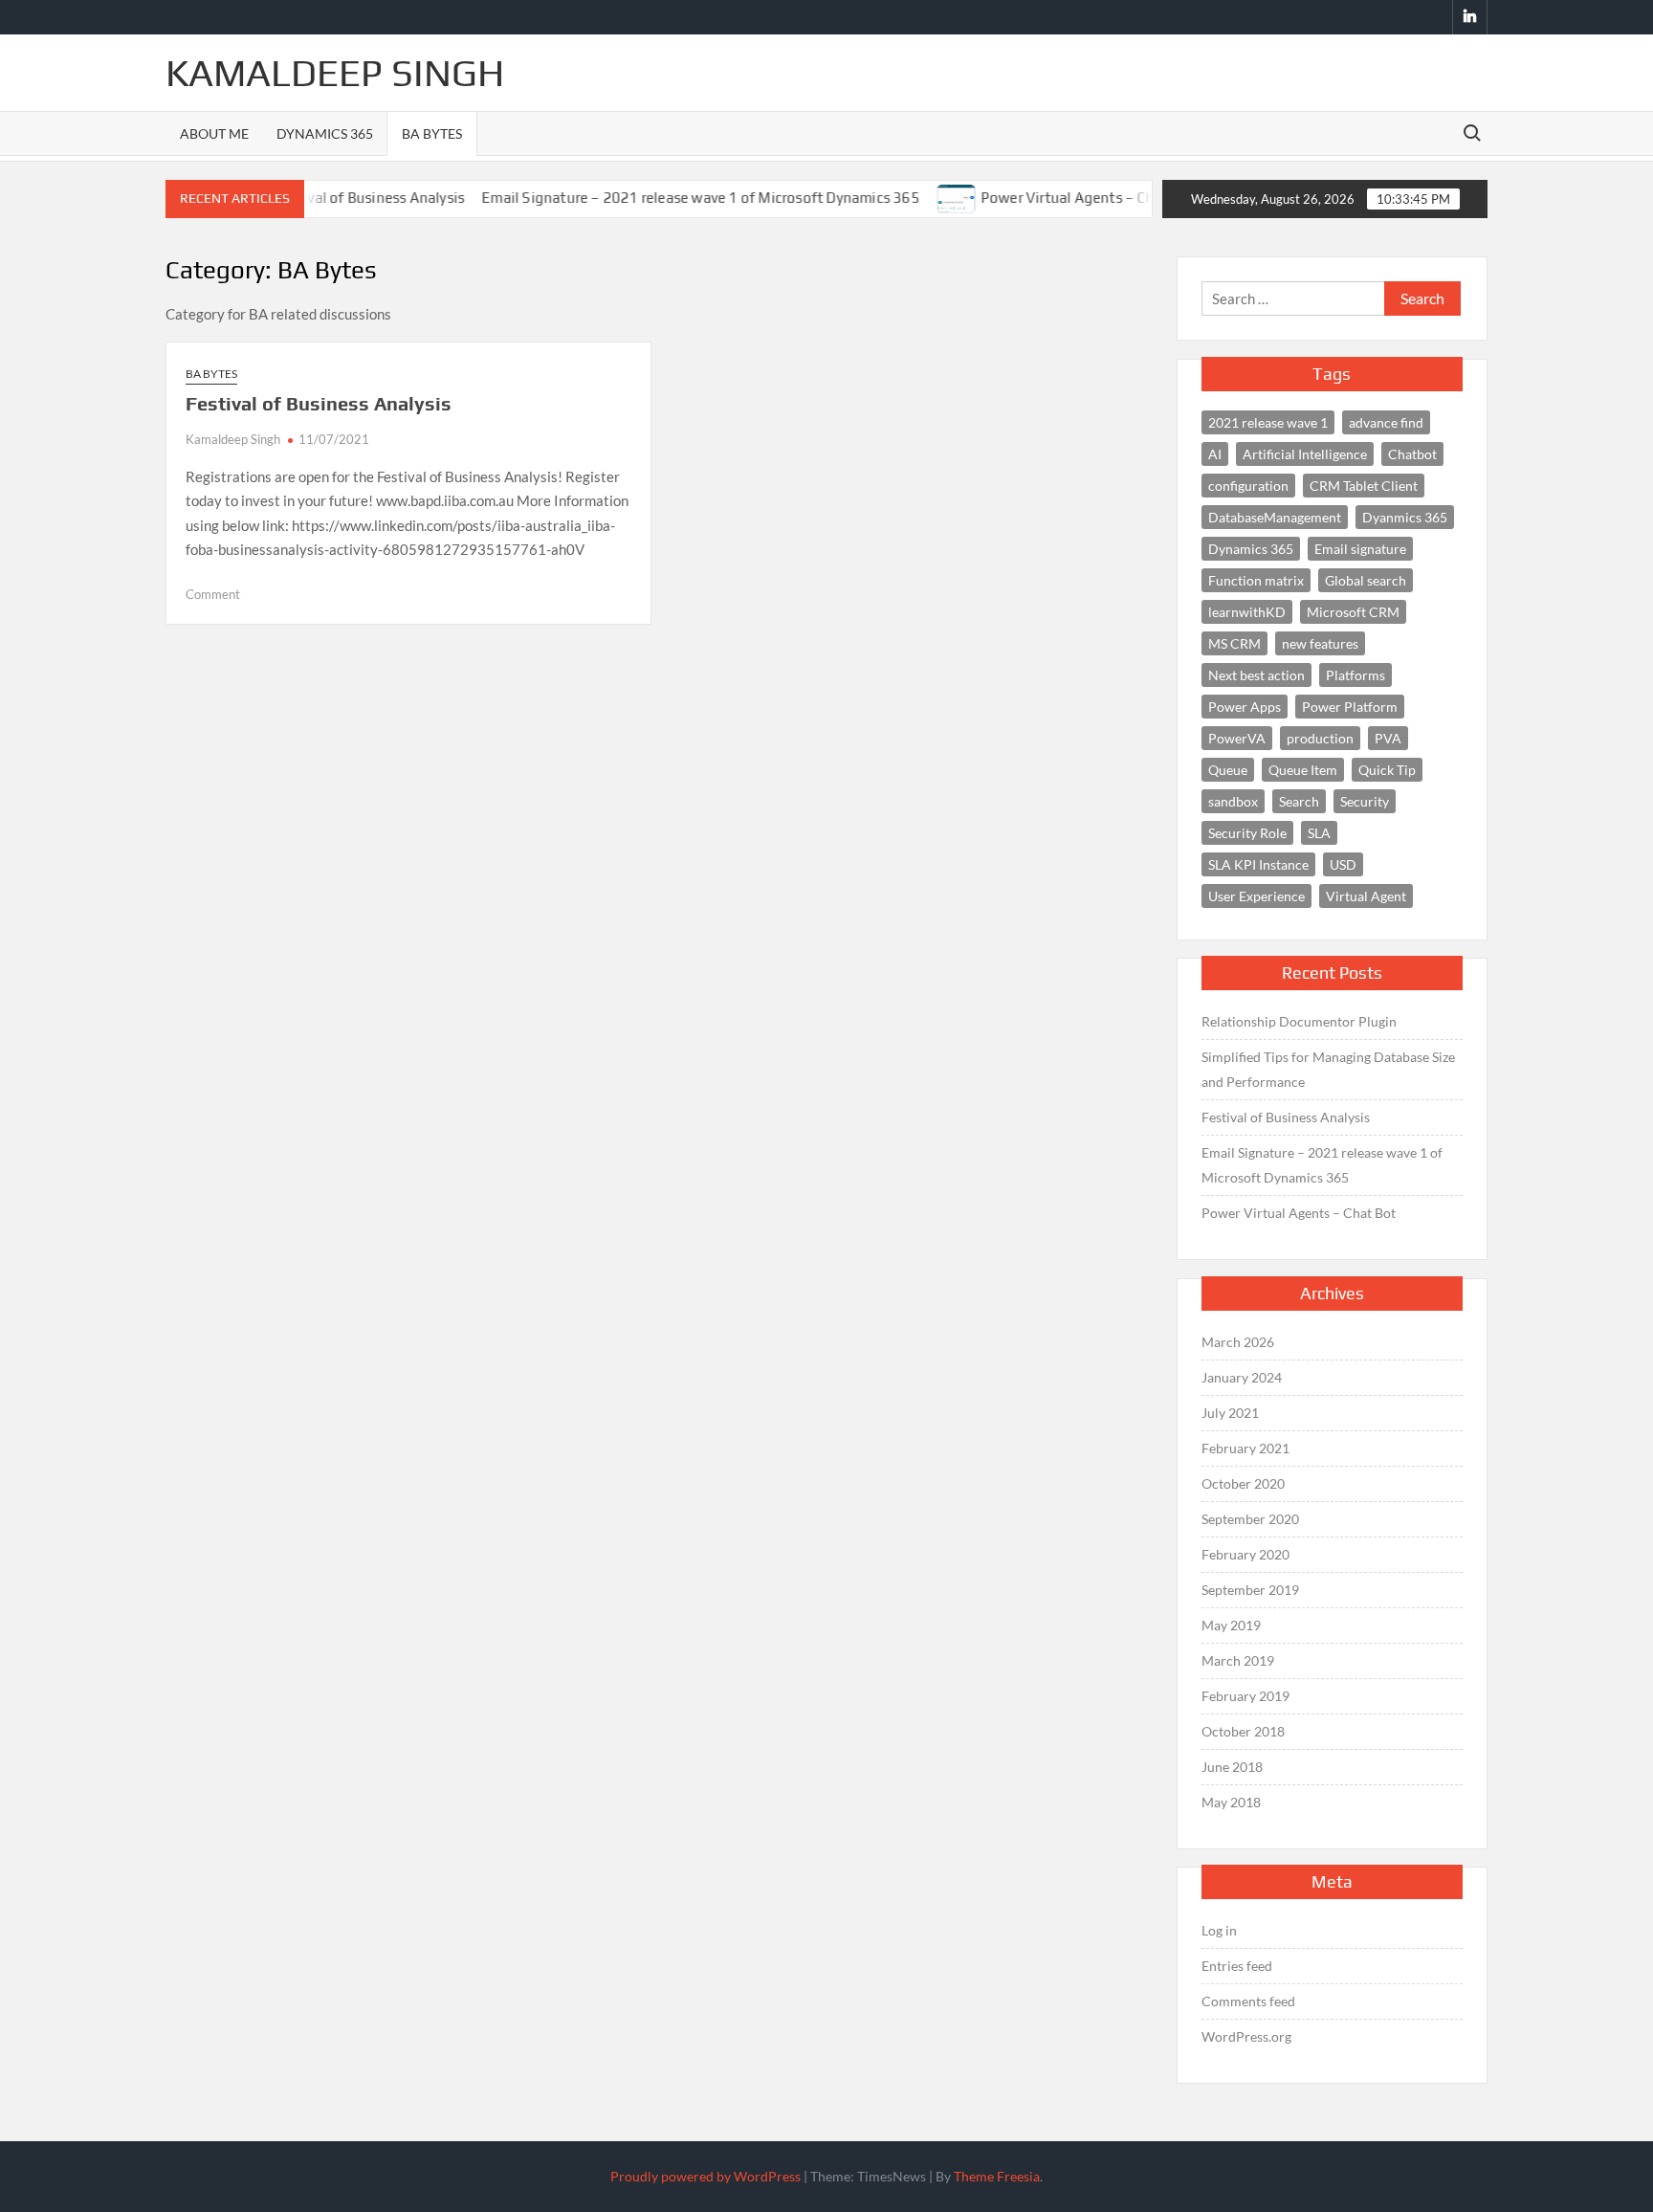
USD (1343, 864)
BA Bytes (432, 133)
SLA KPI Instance (1258, 864)
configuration (1248, 486)
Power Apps (1245, 707)
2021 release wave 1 (1268, 422)
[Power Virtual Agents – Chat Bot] (920, 197)
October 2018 (1243, 1731)
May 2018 (1231, 1802)
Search (1299, 801)
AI (1215, 454)
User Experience (1256, 896)
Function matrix (1256, 580)
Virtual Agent (1366, 896)
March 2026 (1238, 1342)
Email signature (1360, 549)
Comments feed (1248, 2001)
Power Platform (1350, 707)
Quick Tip (1387, 770)
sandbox (1233, 801)
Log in (1219, 1930)
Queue (1228, 770)
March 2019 (1238, 1660)
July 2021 (1230, 1413)
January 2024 (1242, 1377)
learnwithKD (1247, 612)
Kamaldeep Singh (335, 73)
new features (1320, 643)
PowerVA (1237, 738)
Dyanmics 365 (1405, 517)
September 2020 (1250, 1519)
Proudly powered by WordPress (705, 2176)
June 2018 (1232, 1767)
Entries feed (1237, 1966)
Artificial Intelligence (1305, 454)
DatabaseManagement (1275, 517)
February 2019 (1245, 1696)
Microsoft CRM (1353, 612)
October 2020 (1243, 1483)
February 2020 (1245, 1554)
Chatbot (1412, 454)
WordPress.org (1246, 2036)
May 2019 (1231, 1625)
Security (1365, 801)
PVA (1388, 738)
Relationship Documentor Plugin (1299, 1021)
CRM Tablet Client (1364, 486)
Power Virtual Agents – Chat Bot (1050, 198)
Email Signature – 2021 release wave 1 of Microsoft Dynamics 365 (664, 198)
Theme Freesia (997, 2176)
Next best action (1256, 675)
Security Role (1247, 833)
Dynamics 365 (325, 133)
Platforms (1355, 675)
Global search (1366, 580)
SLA (1319, 833)
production (1320, 738)
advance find (1386, 422)
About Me (214, 133)
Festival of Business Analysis (319, 403)
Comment (213, 594)
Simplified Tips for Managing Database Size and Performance (1328, 1069)
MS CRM (1234, 643)
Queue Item (1303, 770)
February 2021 (1245, 1448)
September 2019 (1250, 1590)
